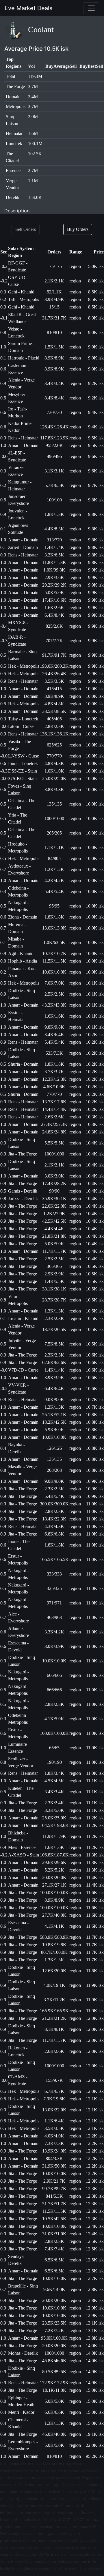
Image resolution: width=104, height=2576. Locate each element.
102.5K (35, 154)
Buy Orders (78, 229)
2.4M (33, 97)
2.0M (33, 117)
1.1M (33, 181)
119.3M (35, 76)
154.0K (35, 197)
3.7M (33, 86)
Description (17, 211)
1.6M (33, 133)
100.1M (35, 144)
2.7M (33, 170)
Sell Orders (26, 229)
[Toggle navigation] (91, 8)
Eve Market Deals (28, 8)
